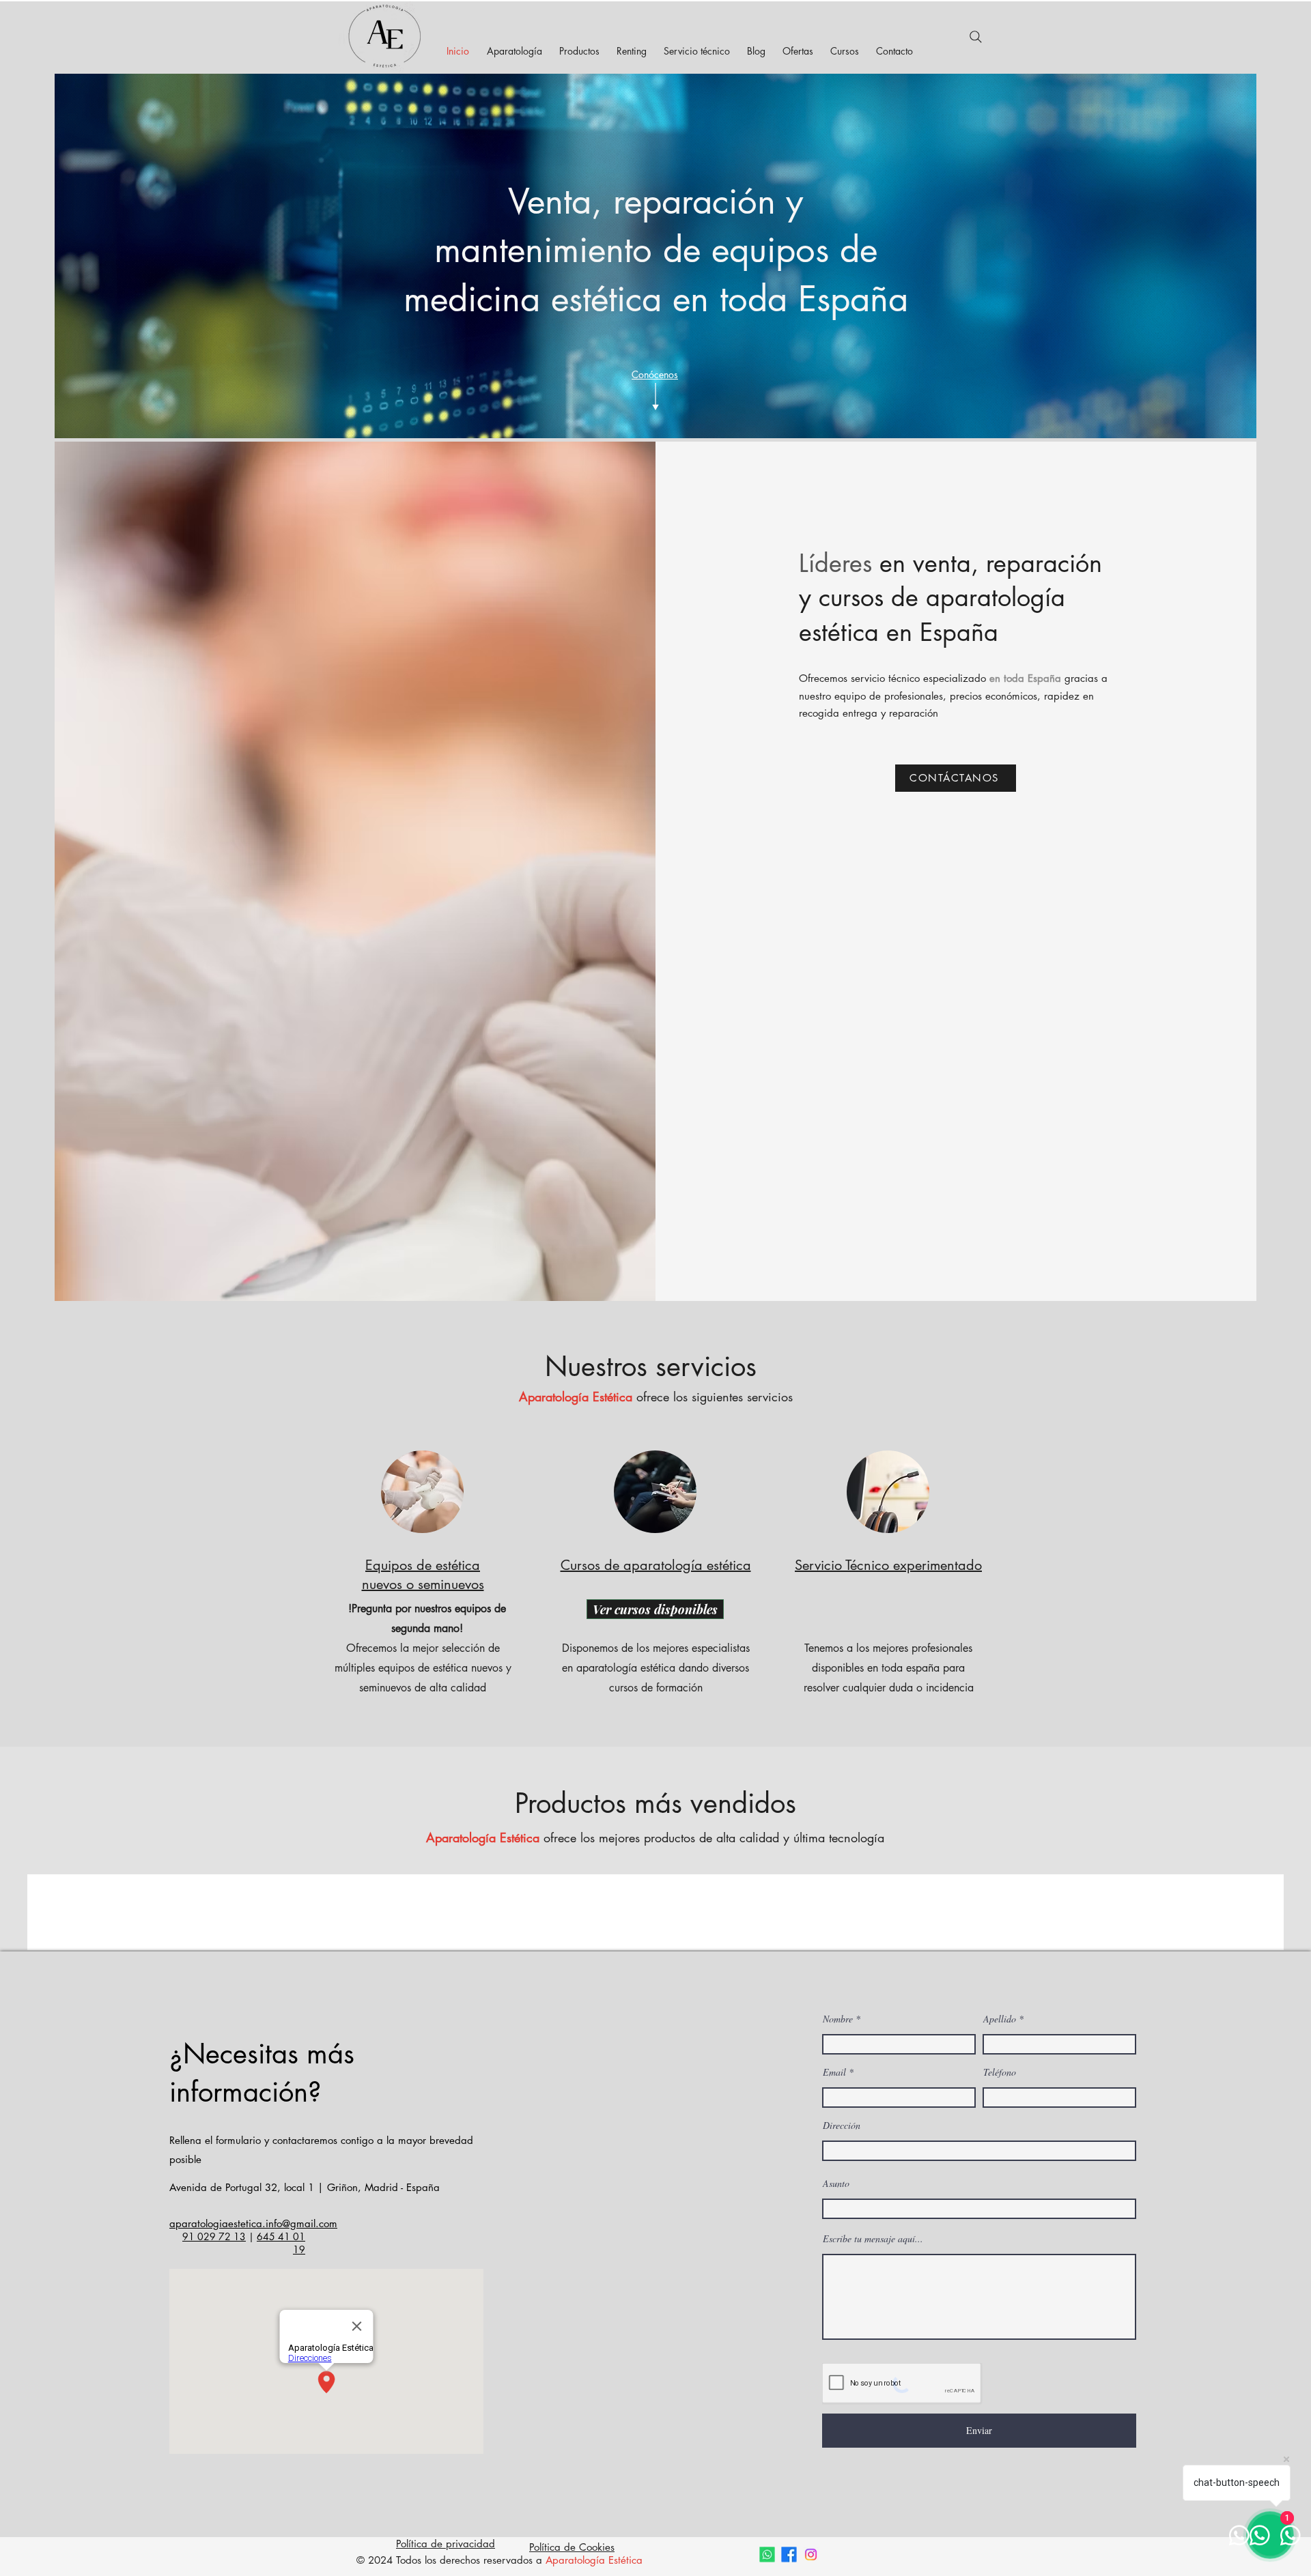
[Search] (976, 37)
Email (834, 2072)
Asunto (836, 2184)
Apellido (1000, 2019)
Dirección (842, 2126)
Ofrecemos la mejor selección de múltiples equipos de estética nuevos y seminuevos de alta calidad (423, 1668)
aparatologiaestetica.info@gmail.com (253, 2223)
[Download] (655, 397)
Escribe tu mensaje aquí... (873, 2239)
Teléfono (1000, 2072)
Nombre (838, 2019)
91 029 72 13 (214, 2236)
